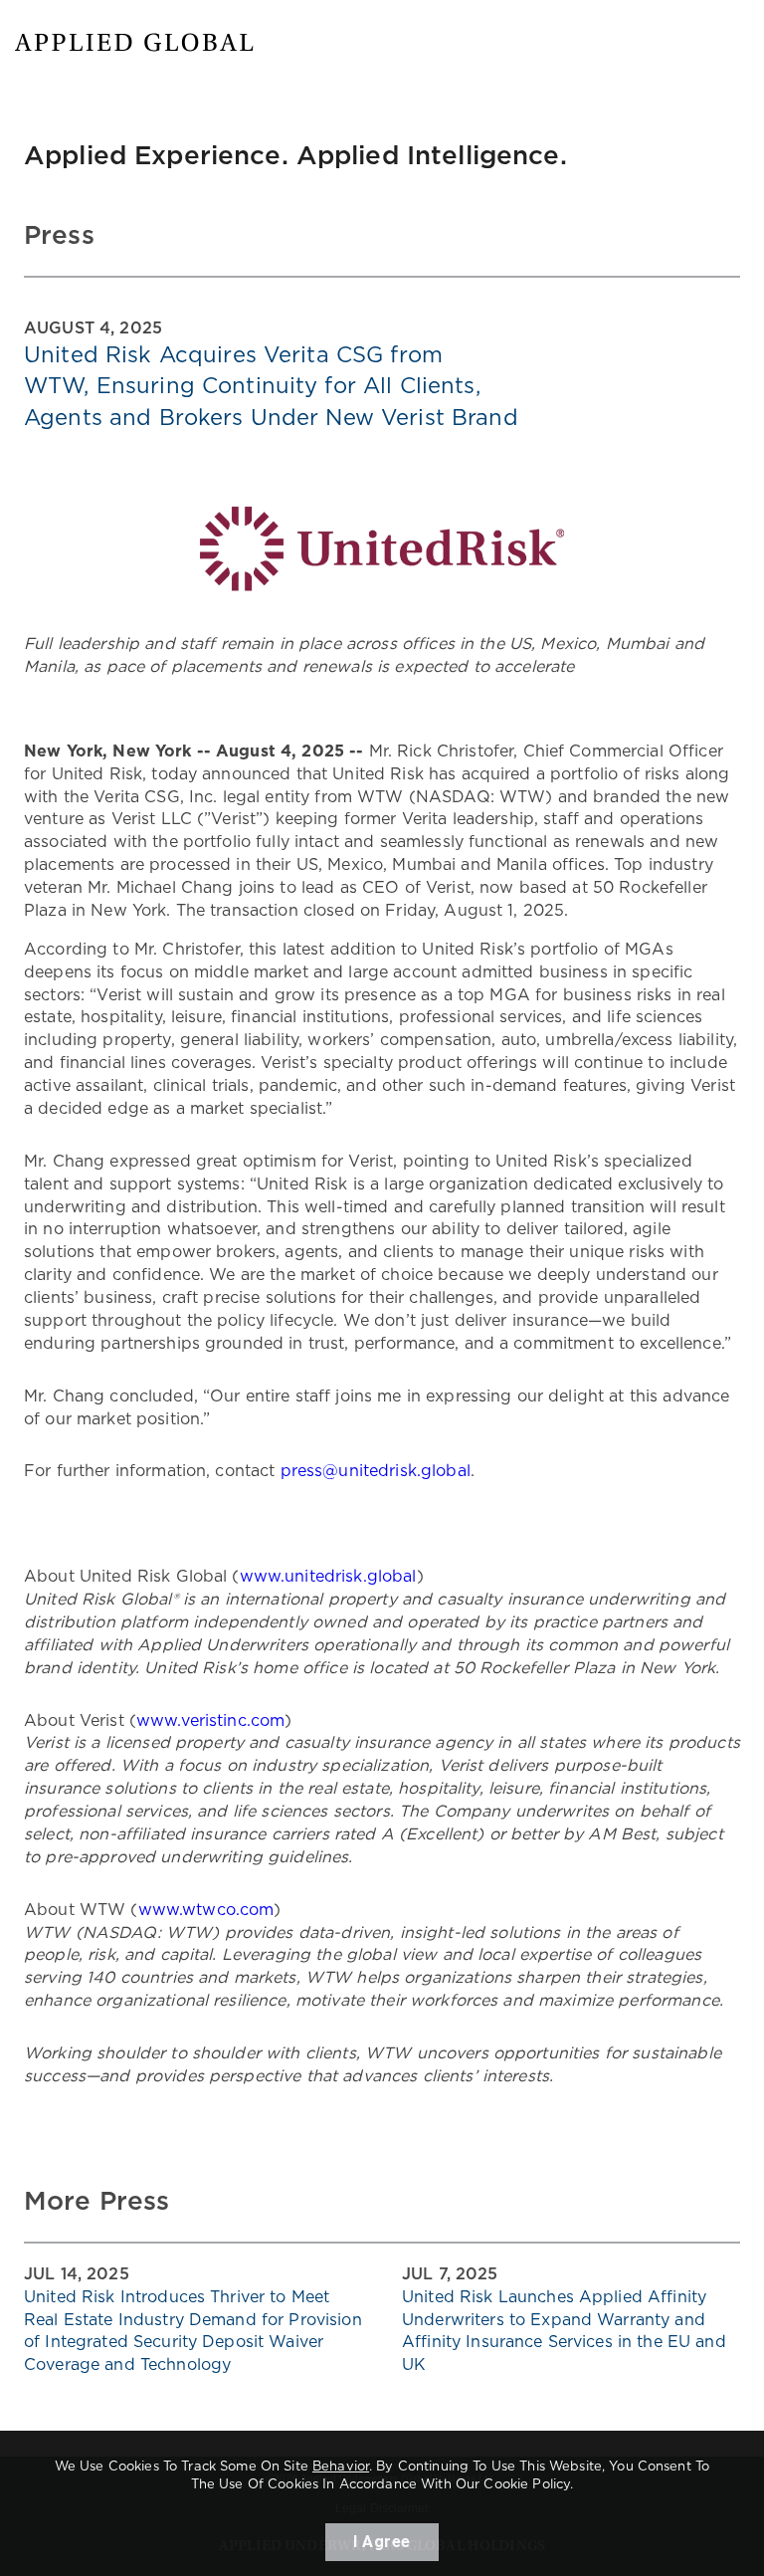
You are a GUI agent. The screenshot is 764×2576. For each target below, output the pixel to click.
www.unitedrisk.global (328, 1577)
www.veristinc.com (210, 1721)
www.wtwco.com (206, 1910)
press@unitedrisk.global (376, 1471)
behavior (341, 2467)
